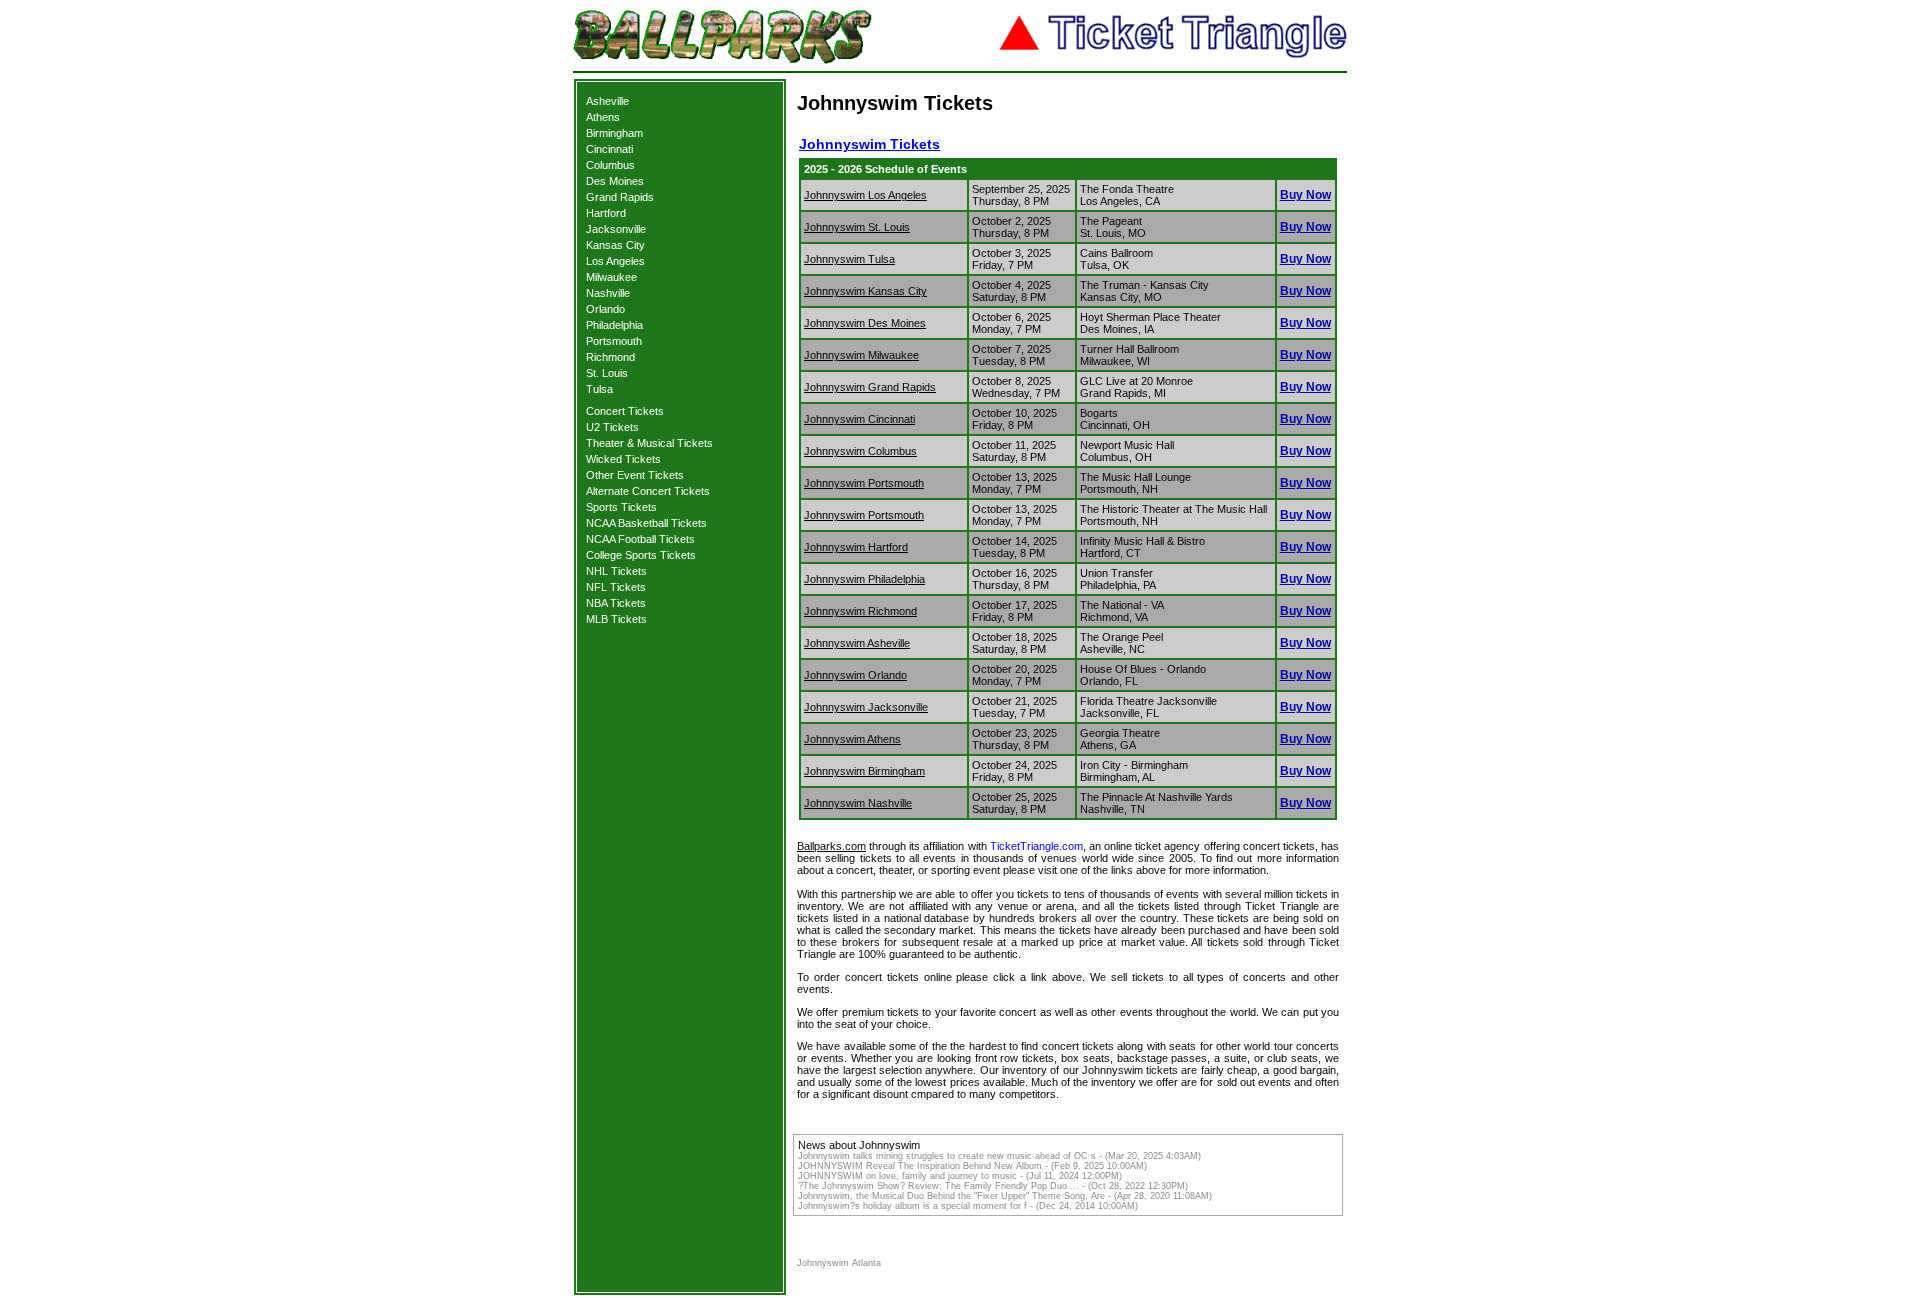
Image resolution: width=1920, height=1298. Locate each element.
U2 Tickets (612, 427)
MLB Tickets (616, 619)
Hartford (606, 213)
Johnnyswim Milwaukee (861, 355)
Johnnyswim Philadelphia (864, 579)
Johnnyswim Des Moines (865, 323)
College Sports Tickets (641, 555)
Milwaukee (611, 277)
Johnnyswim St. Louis (857, 227)
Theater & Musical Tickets (649, 443)
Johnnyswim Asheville (857, 643)
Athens (603, 117)
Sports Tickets (621, 507)
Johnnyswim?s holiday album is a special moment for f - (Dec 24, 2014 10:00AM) (968, 1206)
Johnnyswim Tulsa (849, 259)
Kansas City (615, 245)
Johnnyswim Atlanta (839, 1263)
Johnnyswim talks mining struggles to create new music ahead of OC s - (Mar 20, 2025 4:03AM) (999, 1156)
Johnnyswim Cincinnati (859, 419)
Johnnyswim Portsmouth (864, 483)
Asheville (607, 101)
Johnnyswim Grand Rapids (870, 387)
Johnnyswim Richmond (860, 611)
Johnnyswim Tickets (869, 144)
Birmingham (614, 133)
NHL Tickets (616, 571)
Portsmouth (614, 341)
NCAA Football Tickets (640, 539)
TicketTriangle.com (1036, 846)
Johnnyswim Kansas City (865, 291)
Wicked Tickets (623, 459)
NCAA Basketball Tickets (646, 523)
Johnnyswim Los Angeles (865, 195)
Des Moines (615, 181)
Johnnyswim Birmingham (864, 771)
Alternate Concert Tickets (648, 491)
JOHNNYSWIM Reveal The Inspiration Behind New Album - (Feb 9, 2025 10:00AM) (972, 1166)
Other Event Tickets (635, 475)
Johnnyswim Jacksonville (866, 707)
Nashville (608, 293)
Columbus (610, 165)
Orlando (605, 309)
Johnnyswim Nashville (858, 803)
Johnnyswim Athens (852, 739)
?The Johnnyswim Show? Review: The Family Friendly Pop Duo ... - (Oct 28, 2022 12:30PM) (993, 1186)
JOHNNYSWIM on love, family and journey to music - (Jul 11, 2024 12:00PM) (960, 1176)
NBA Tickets (616, 603)
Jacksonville (616, 229)
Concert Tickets (625, 411)
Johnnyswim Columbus (860, 451)
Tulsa (599, 389)
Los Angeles (615, 261)
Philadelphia (614, 325)
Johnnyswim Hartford (856, 547)
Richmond (610, 357)
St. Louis (607, 373)
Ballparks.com (831, 846)
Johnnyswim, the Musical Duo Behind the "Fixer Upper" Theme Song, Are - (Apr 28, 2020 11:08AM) (1005, 1196)
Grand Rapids (620, 197)
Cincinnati (609, 149)
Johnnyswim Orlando (855, 675)
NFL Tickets (616, 587)
